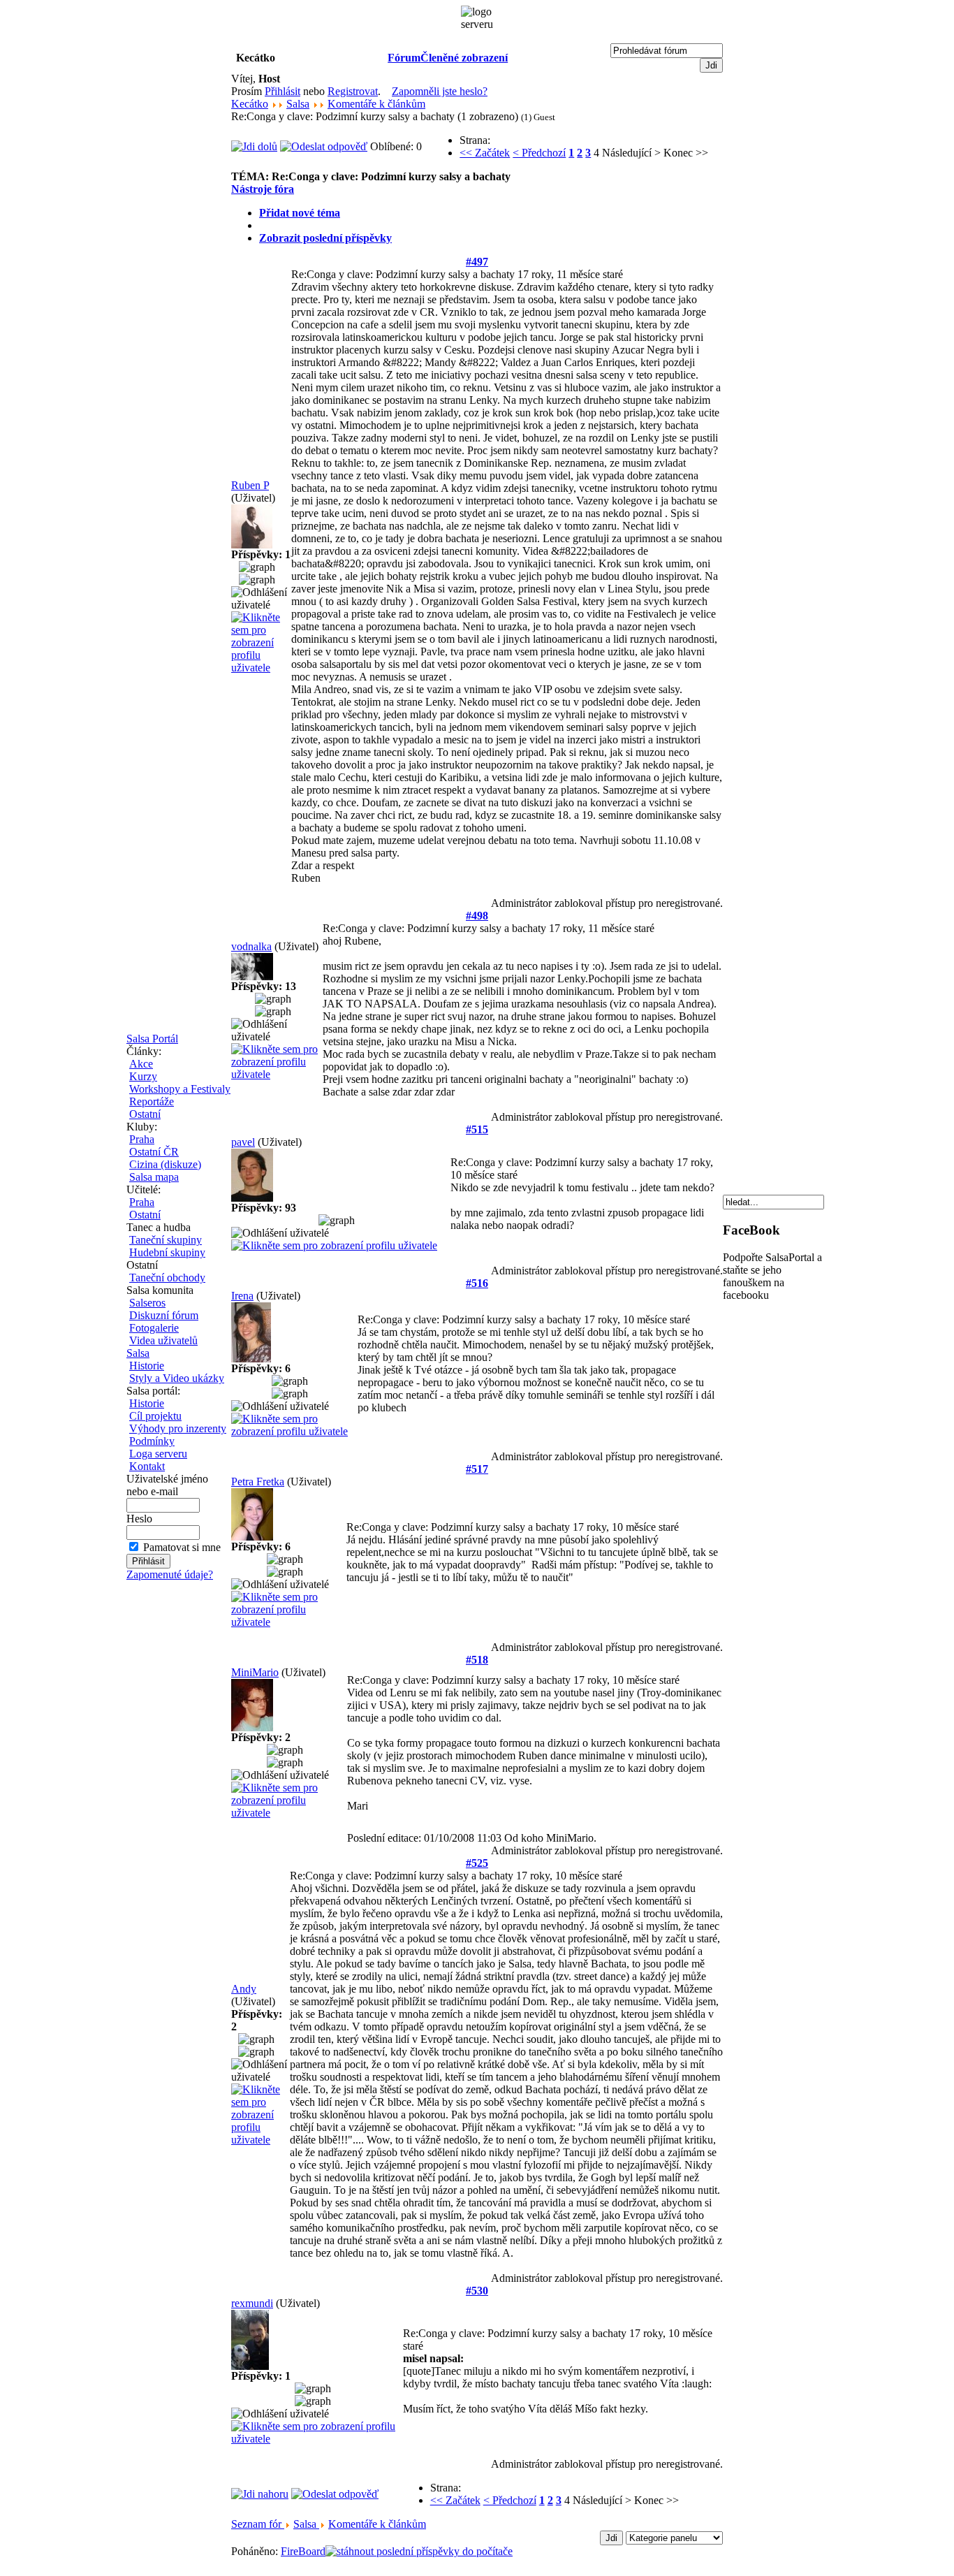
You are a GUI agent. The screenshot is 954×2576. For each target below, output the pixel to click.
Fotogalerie (154, 1328)
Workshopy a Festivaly (180, 1089)
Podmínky (152, 1441)
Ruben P (250, 485)
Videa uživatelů (163, 1340)
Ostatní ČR (154, 1152)
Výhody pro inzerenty (178, 1428)
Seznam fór (258, 2524)
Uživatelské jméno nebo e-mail (167, 1485)
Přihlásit (282, 91)
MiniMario (255, 1672)
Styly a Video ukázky (177, 1378)
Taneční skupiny (166, 1240)
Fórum (404, 58)
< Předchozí (539, 153)
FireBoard (303, 2551)
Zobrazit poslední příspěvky (325, 238)
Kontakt (147, 1466)
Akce (141, 1064)
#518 (477, 1660)
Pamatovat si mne (182, 1547)
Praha (142, 1139)
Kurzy (143, 1076)
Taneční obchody (167, 1278)
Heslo (139, 1519)
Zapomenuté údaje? (170, 1574)
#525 (477, 1863)
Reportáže (152, 1101)
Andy (244, 1989)
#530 (477, 2291)
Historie (147, 1366)
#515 (477, 1129)
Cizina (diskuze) (165, 1164)
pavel (243, 1142)
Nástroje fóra (263, 189)
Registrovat (353, 91)
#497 (477, 262)
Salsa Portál (152, 1039)
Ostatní (145, 1114)
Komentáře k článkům (376, 104)
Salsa (138, 1353)
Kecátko (250, 104)
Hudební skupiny (167, 1252)
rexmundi (252, 2303)
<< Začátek (485, 153)
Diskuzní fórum (164, 1315)
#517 (477, 1469)
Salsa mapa (154, 1177)
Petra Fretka (258, 1482)
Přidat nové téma (300, 213)
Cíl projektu (155, 1416)
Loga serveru (158, 1454)
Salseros (147, 1303)
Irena (242, 1296)
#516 (477, 1283)
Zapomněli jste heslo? (440, 91)
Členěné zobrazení (464, 58)
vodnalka (251, 946)
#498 (477, 916)
